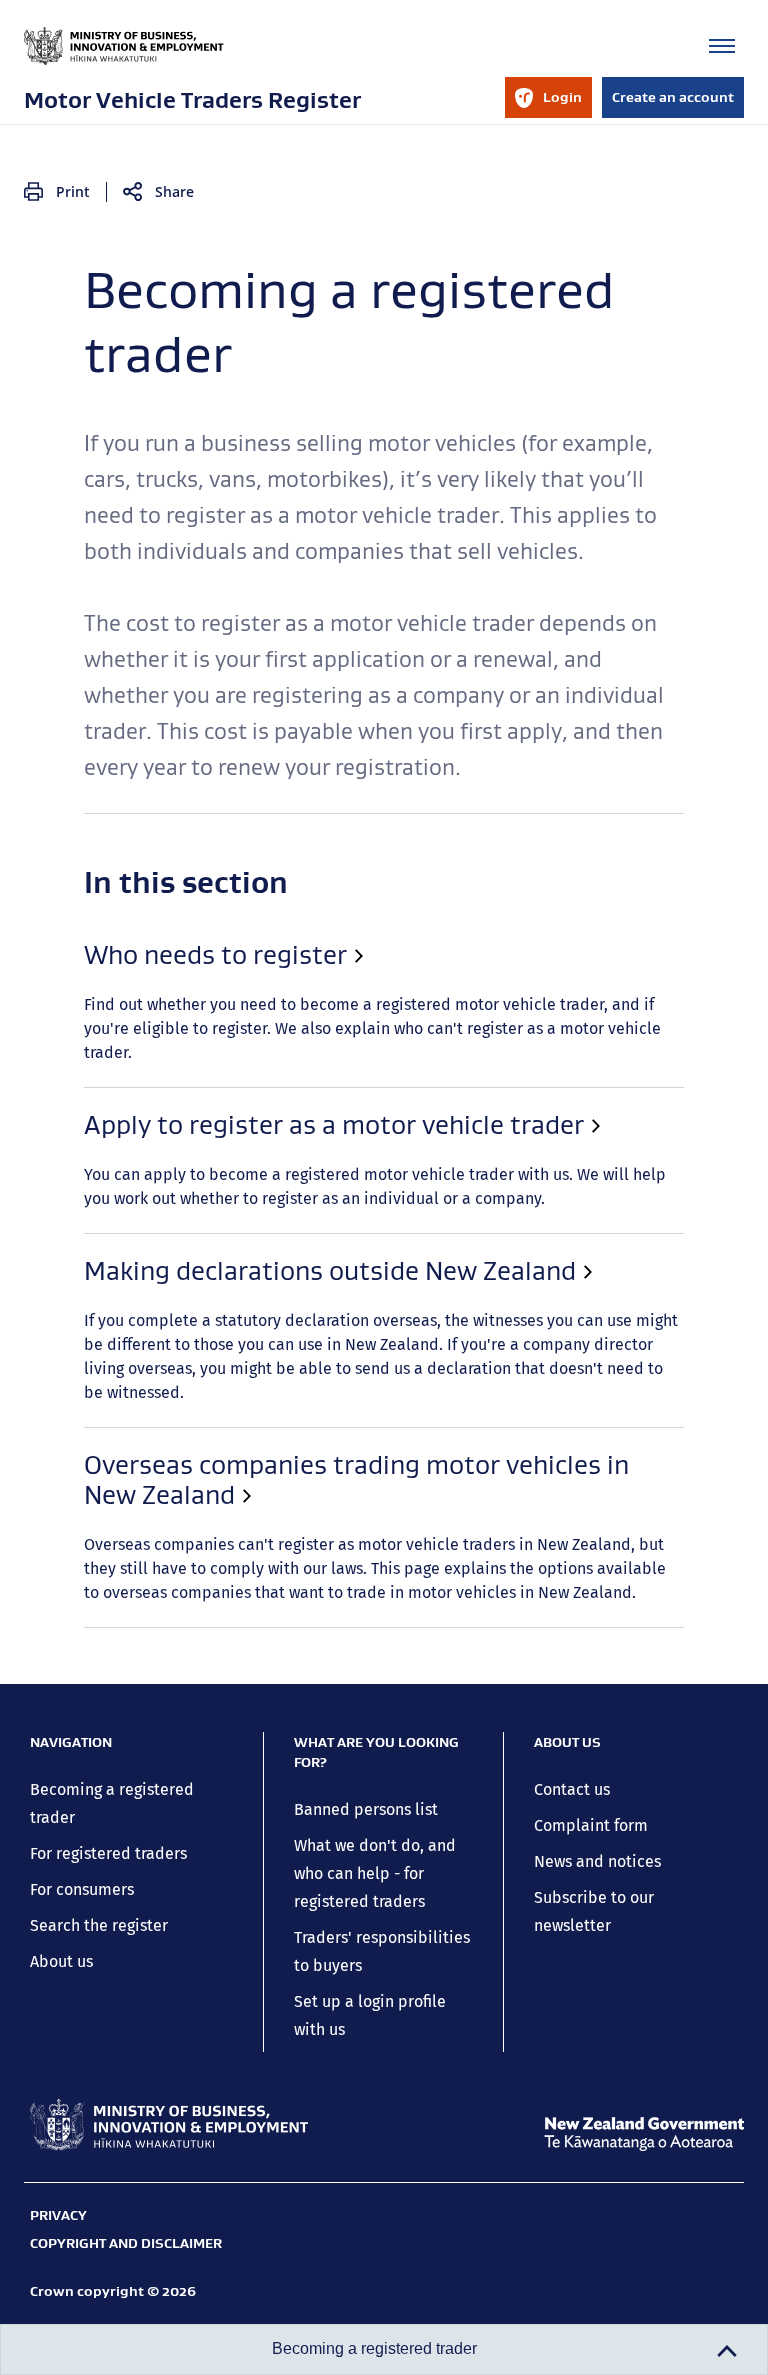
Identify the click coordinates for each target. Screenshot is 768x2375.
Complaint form (591, 1825)
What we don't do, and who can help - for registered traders (375, 1873)
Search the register (99, 1925)
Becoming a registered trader (374, 2348)
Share (174, 191)
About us (61, 1961)
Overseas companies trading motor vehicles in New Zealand (356, 1480)
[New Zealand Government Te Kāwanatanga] (644, 2134)
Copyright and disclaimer (126, 2243)
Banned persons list (366, 1809)
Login (548, 103)
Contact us (572, 1789)
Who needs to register (215, 955)
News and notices (597, 1861)
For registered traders (108, 1853)
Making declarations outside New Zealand (330, 1271)
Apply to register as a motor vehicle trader (334, 1125)
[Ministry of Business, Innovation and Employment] (169, 2125)
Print (73, 191)
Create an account (673, 97)
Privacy (58, 2215)
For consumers (82, 1889)
